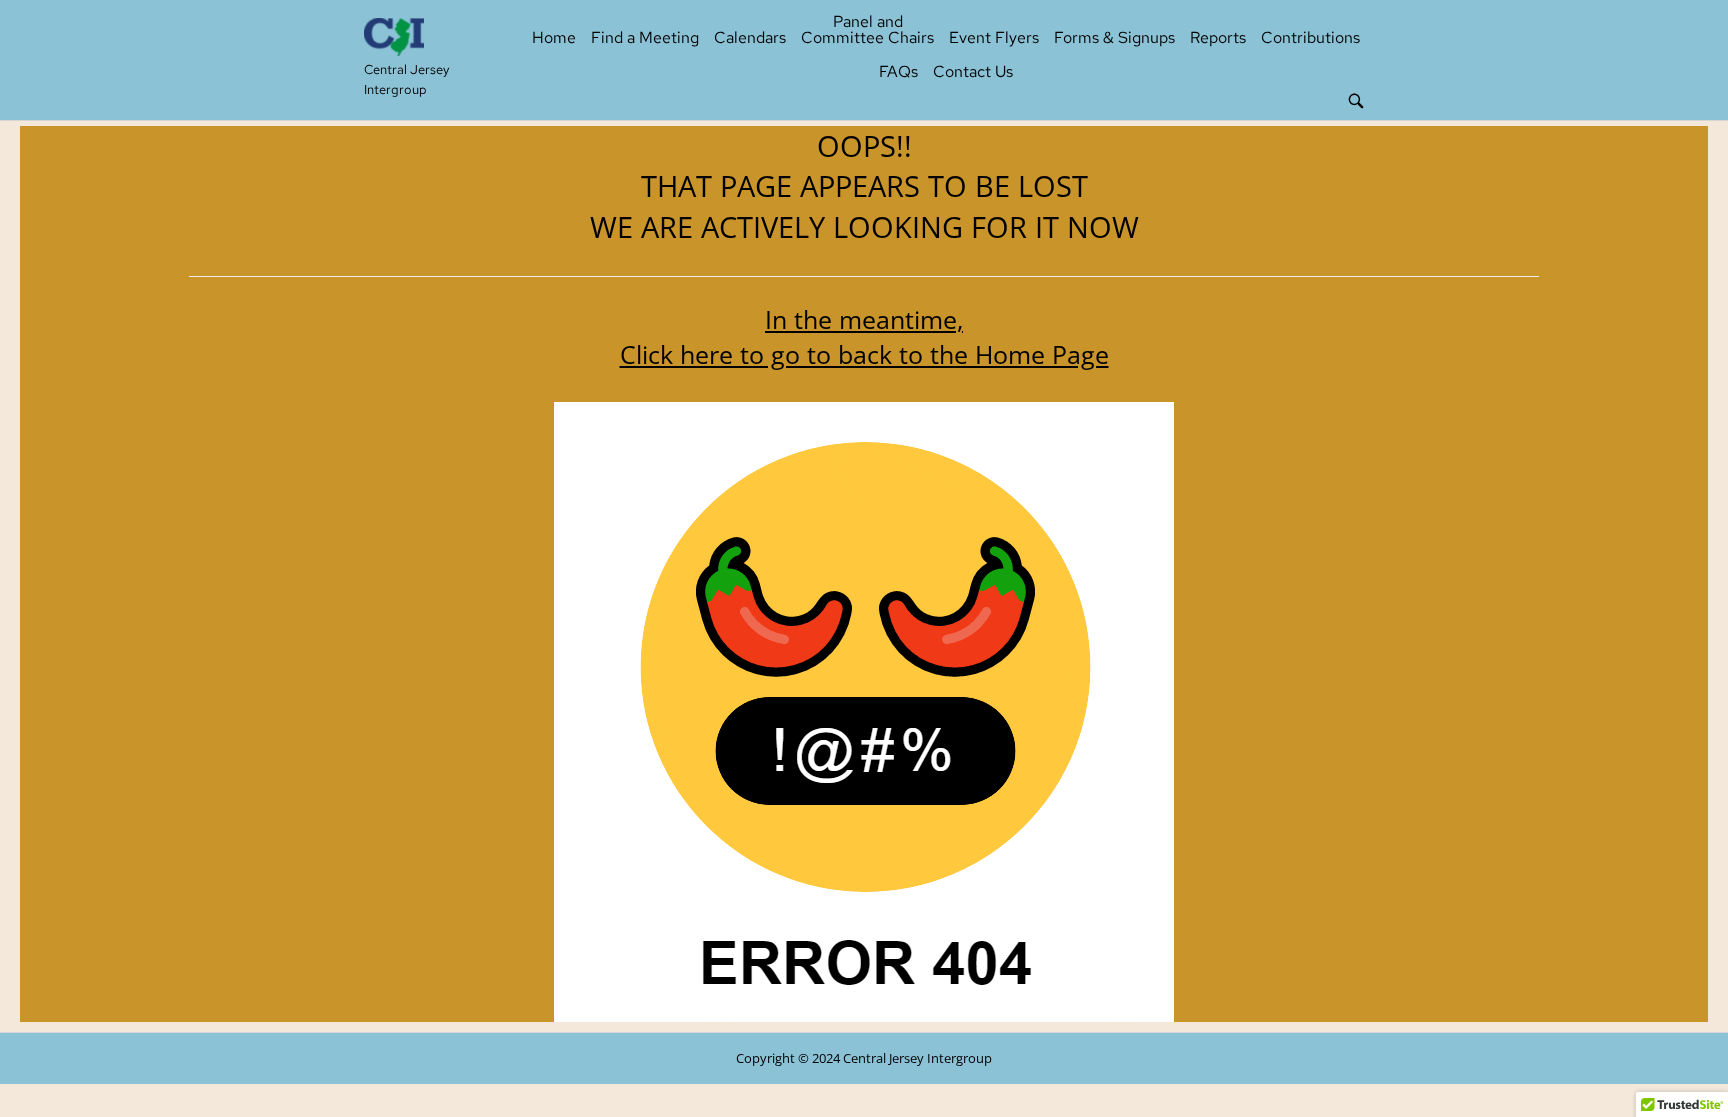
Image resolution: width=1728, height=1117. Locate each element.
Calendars (750, 37)
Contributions (1310, 37)
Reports (1218, 37)
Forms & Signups (1114, 37)
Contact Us (973, 71)
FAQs (898, 71)
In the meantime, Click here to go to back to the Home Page (864, 336)
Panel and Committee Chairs (867, 29)
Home (554, 37)
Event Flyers (994, 37)
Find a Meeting (645, 37)
